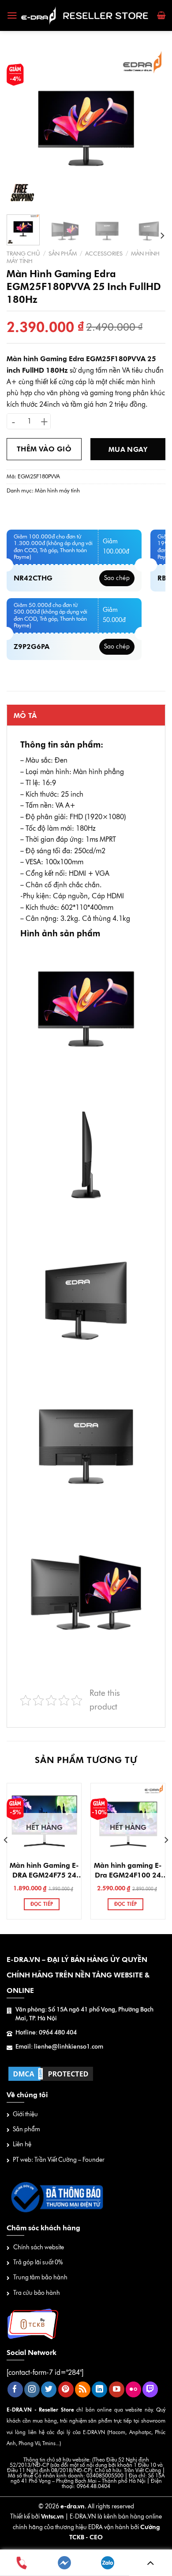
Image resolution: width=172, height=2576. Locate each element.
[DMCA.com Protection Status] (51, 2073)
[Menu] (12, 15)
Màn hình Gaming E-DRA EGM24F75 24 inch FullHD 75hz (44, 1871)
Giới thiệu (25, 2114)
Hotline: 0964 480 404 (46, 2032)
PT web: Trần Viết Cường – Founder (59, 2160)
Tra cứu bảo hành (37, 2293)
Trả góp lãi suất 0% (38, 2262)
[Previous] (21, 128)
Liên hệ (22, 2144)
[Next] (151, 128)
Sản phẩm (63, 253)
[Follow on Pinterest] (66, 2389)
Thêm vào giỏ (44, 449)
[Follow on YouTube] (117, 2389)
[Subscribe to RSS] (83, 2389)
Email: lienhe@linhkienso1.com (59, 2047)
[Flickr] (133, 2389)
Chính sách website (39, 2247)
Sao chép (117, 578)
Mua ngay (128, 449)
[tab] (86, 715)
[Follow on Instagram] (32, 2389)
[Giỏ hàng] (161, 15)
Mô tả (25, 716)
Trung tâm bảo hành (40, 2277)
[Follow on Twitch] (150, 2389)
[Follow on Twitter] (49, 2389)
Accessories (104, 253)
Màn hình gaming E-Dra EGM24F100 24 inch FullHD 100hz (128, 1871)
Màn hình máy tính (57, 490)
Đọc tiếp (42, 1904)
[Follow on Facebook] (15, 2389)
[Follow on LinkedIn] (99, 2389)
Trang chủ (23, 253)
